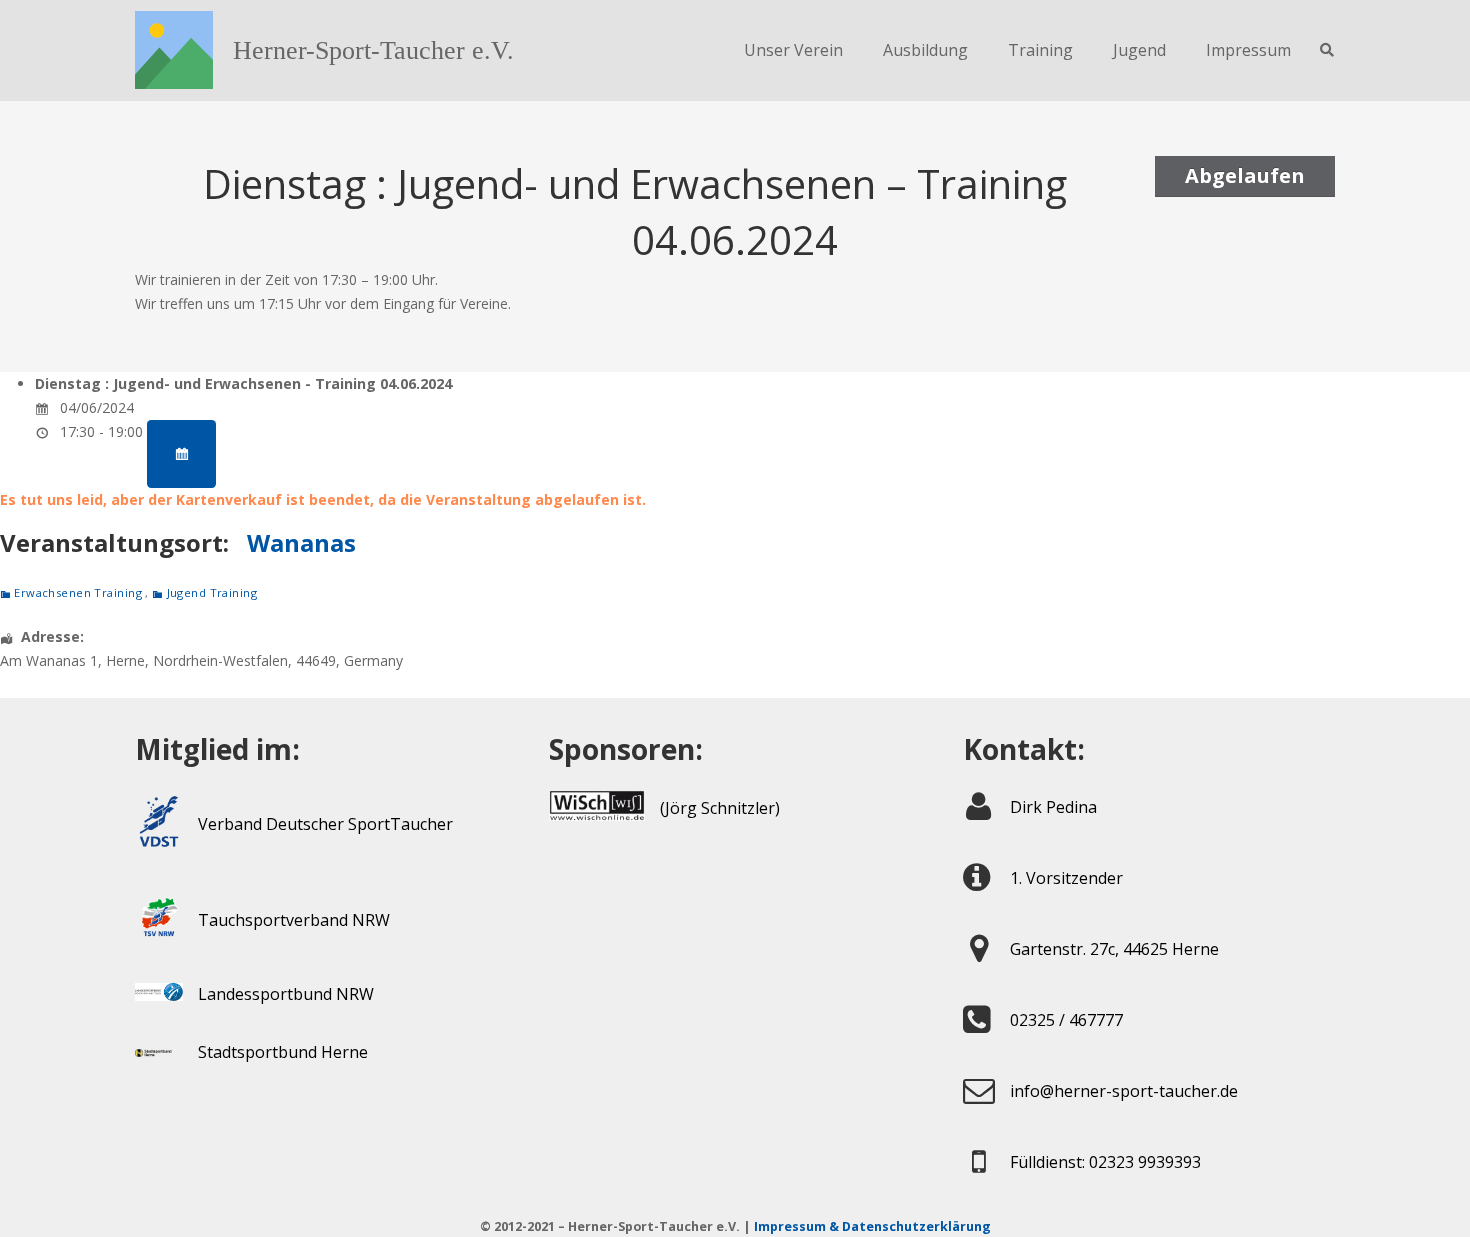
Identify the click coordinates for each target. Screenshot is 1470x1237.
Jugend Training (212, 592)
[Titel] (174, 50)
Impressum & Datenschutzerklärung (872, 1226)
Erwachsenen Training (78, 592)
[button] (1326, 50)
